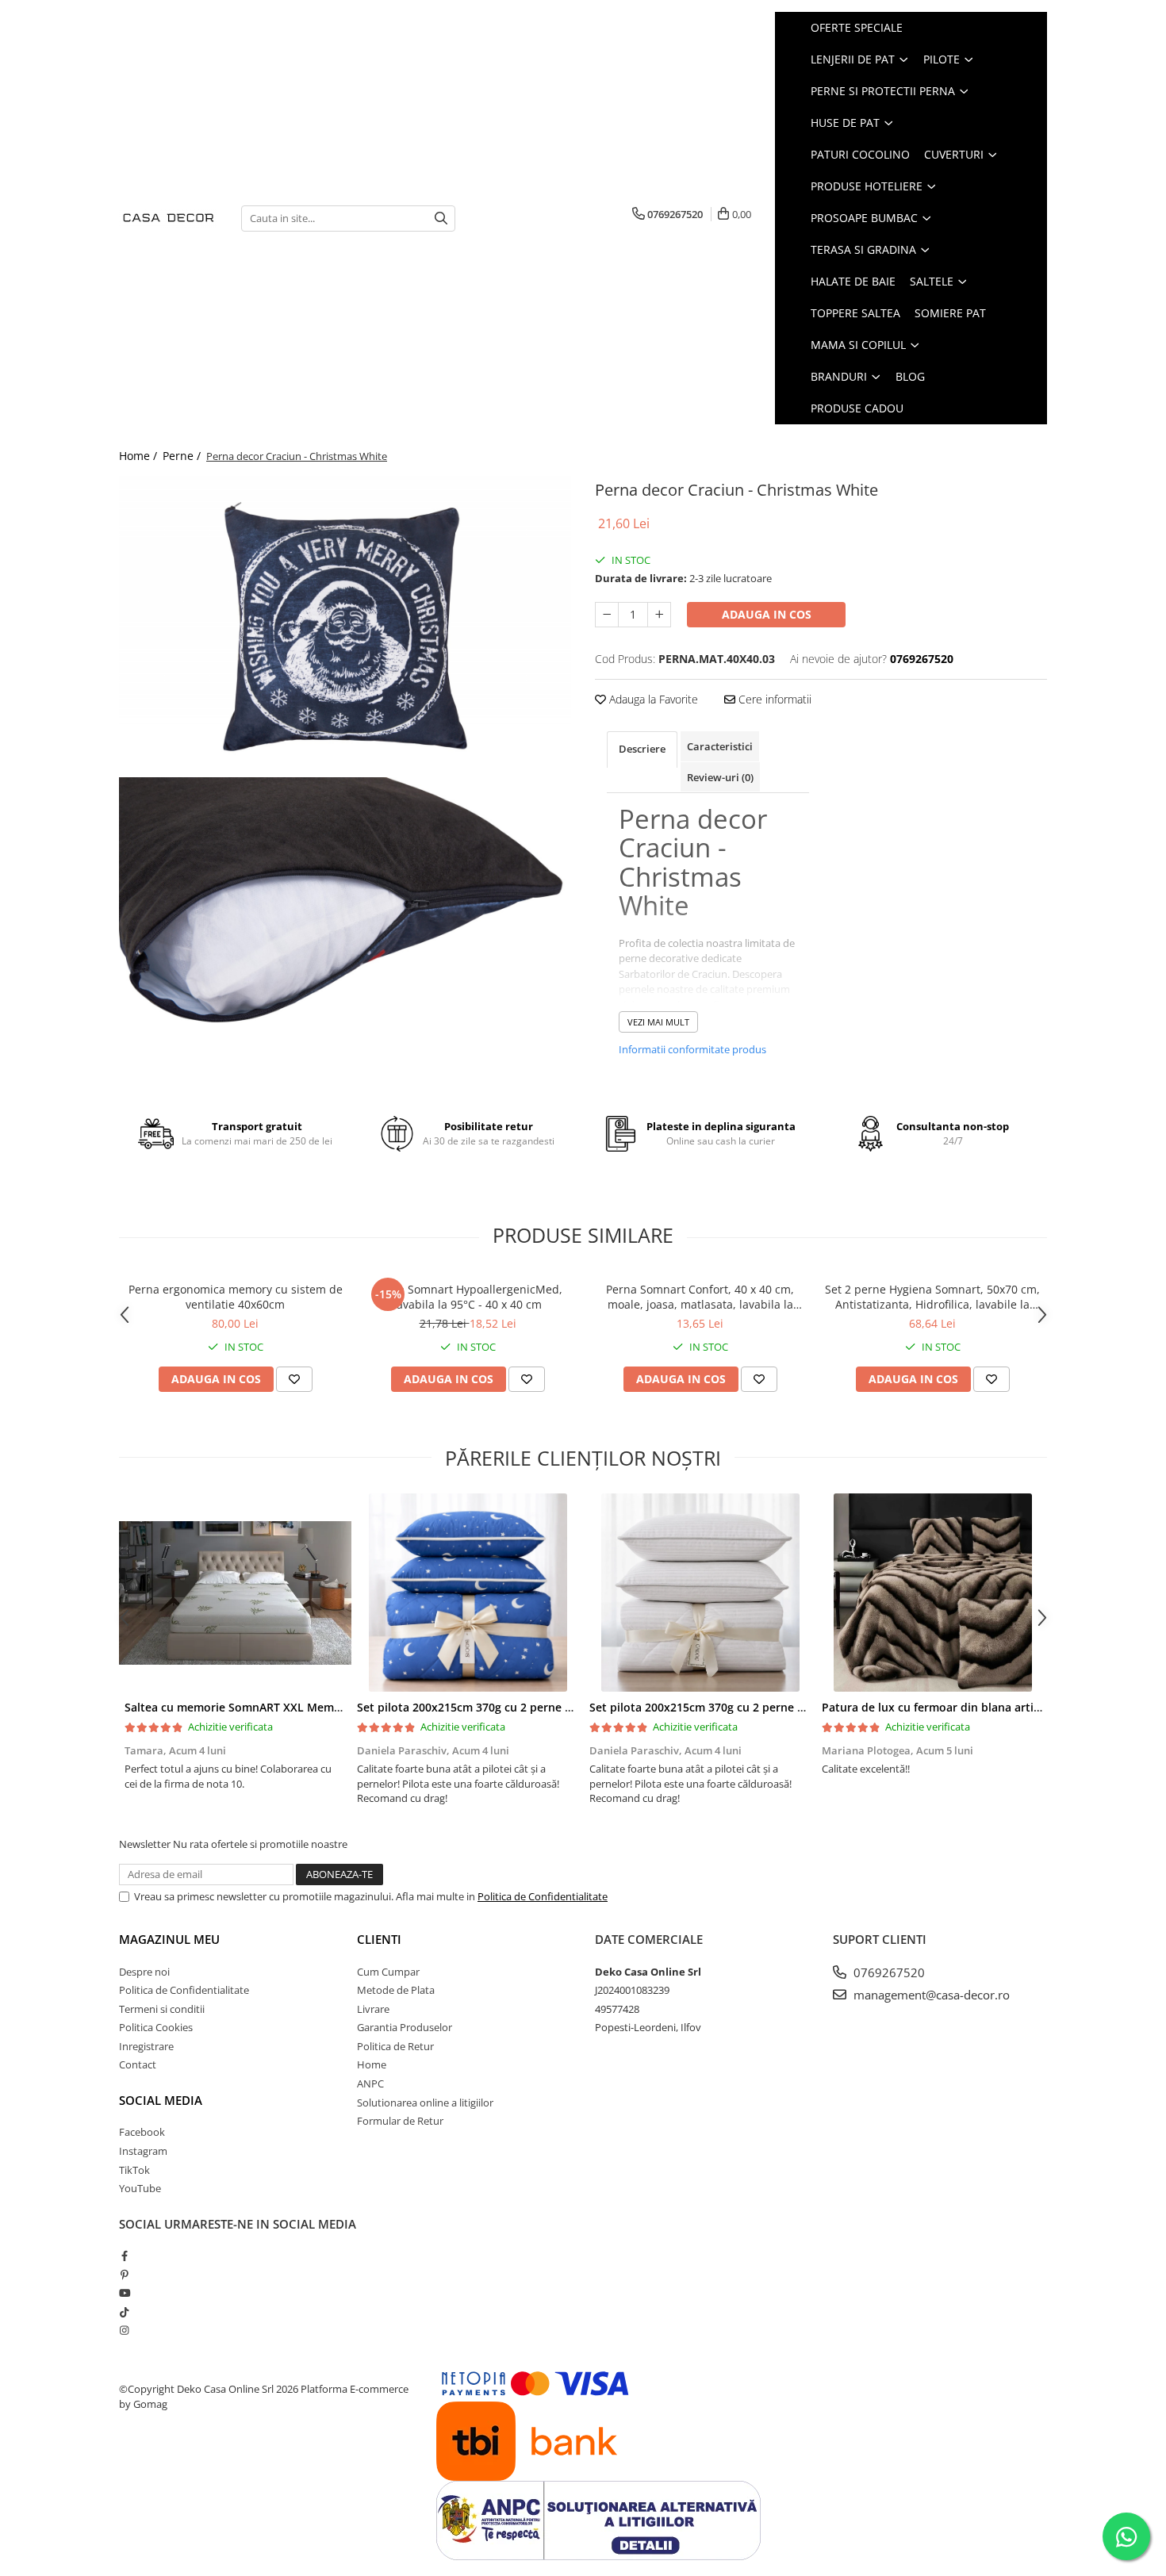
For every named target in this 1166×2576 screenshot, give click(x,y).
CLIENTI (379, 1939)
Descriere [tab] (642, 749)
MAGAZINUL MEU (169, 1939)
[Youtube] (124, 2293)
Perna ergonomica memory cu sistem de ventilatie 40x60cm (236, 1297)
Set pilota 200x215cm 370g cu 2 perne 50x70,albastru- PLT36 (521, 1707)
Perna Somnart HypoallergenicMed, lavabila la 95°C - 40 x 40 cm (468, 1297)
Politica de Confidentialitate (543, 1896)
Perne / (183, 456)
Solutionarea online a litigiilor (425, 2103)
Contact (138, 2064)
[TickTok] (124, 2312)
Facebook (142, 2132)
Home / (140, 456)
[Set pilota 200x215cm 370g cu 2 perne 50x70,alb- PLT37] (700, 1593)
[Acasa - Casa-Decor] (168, 218)
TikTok (134, 2170)
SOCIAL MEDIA (161, 2100)
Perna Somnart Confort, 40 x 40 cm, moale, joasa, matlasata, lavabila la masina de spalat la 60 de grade (700, 1297)
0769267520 (888, 1972)
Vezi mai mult (658, 1022)
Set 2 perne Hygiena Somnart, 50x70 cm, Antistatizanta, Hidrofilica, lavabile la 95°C (932, 1297)
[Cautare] (441, 218)
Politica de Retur (395, 2046)
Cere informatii (773, 699)
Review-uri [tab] (720, 777)
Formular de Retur (400, 2121)
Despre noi (144, 1972)
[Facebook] (124, 2256)
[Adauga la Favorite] (294, 1379)
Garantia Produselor (405, 2027)
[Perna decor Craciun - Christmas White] (345, 627)
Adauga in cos (767, 614)
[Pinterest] (124, 2275)
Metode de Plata (396, 1990)
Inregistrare (146, 2046)
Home (372, 2064)
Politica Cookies (156, 2027)
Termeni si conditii (162, 2009)
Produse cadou (857, 408)
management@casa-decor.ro (930, 1995)
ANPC (370, 2083)
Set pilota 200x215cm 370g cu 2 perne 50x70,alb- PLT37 (739, 1707)
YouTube (140, 2188)
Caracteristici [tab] (720, 746)
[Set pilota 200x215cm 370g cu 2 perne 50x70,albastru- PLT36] (468, 1593)
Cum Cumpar (388, 1972)
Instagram (143, 2151)
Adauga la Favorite (652, 699)
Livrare (373, 2009)
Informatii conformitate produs (692, 1049)
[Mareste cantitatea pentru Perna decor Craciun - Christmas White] (659, 615)
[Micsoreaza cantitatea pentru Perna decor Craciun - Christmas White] (607, 615)
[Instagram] (124, 2330)
